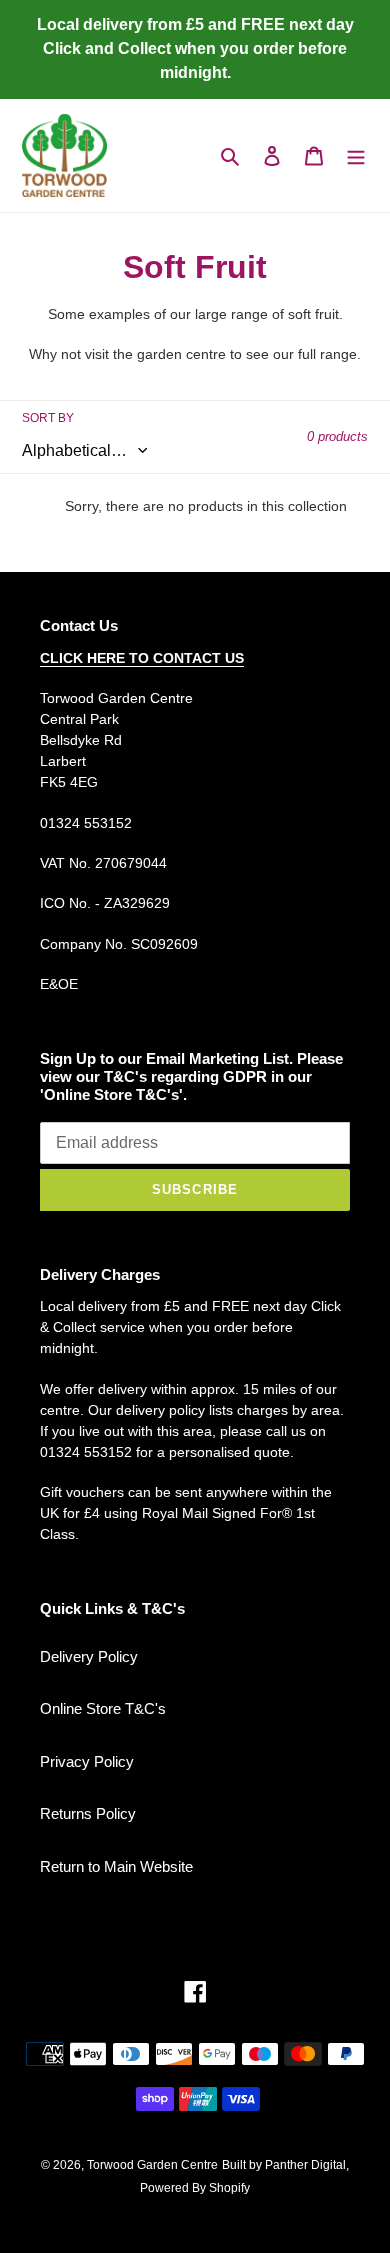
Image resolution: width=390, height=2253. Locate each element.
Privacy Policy (87, 1761)
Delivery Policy (89, 1656)
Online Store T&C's (103, 1708)
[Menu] (356, 155)
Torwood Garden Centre (152, 2165)
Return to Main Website (116, 1866)
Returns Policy (88, 1813)
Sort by (48, 418)
